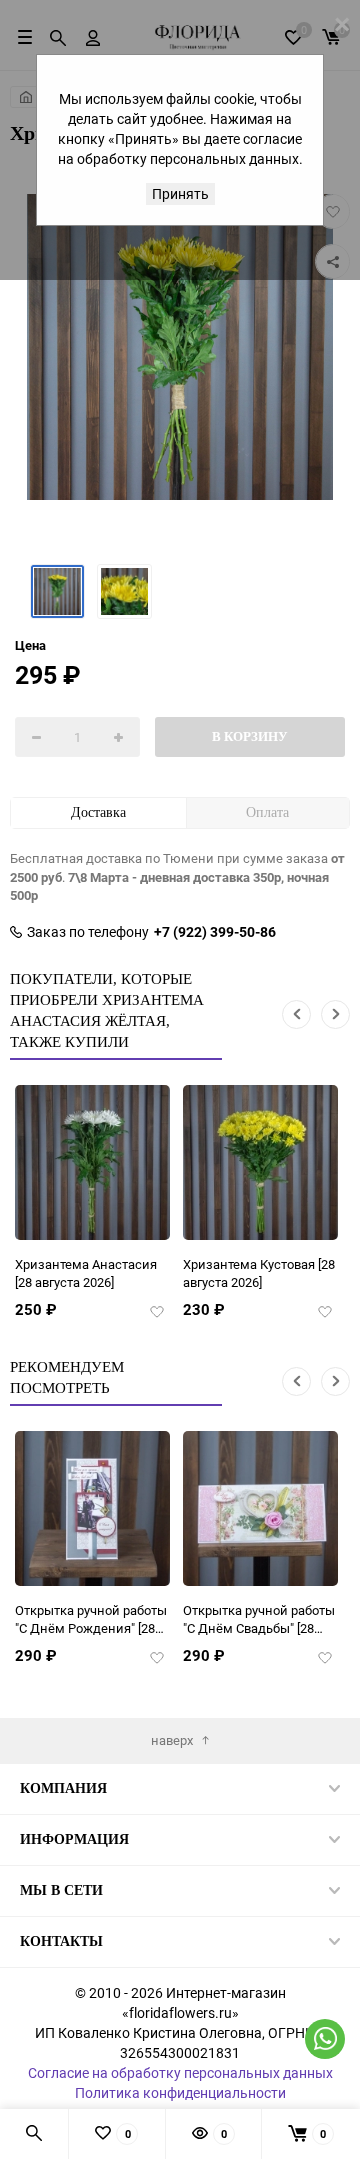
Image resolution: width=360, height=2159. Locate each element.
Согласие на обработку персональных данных (180, 2072)
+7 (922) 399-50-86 (215, 932)
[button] (296, 1014)
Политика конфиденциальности (180, 2092)
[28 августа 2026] (86, 1273)
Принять (180, 193)
